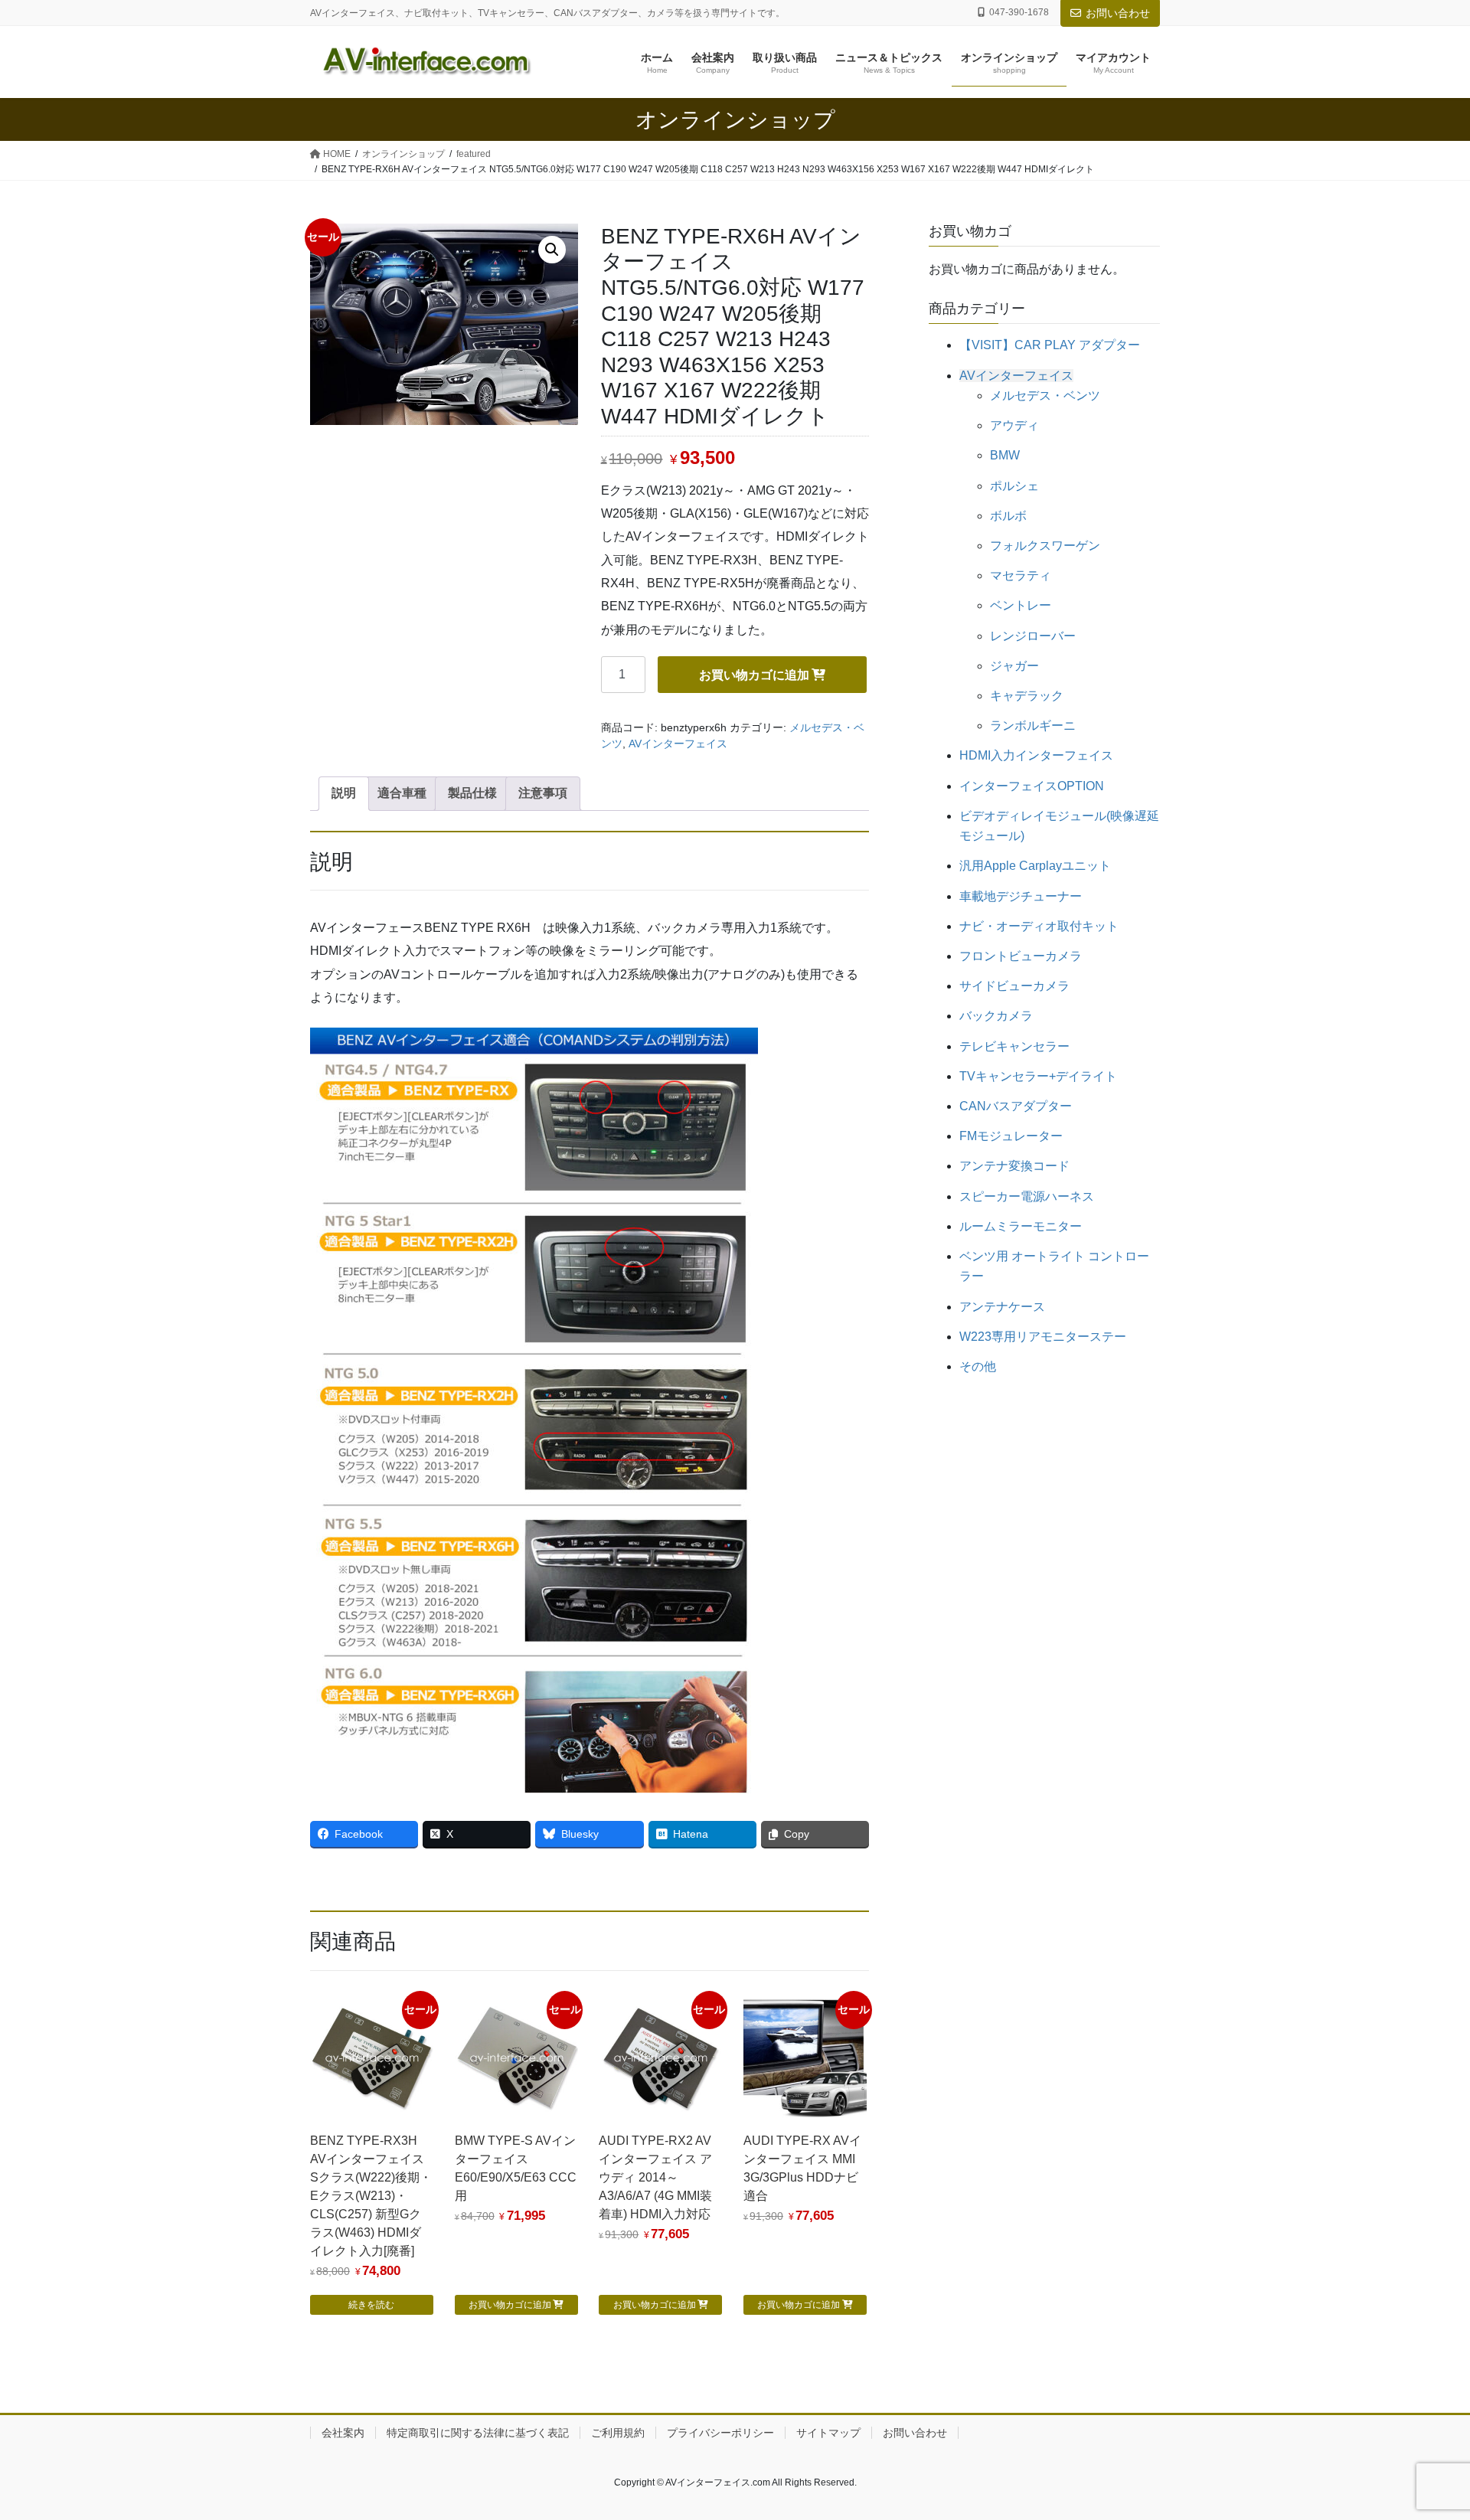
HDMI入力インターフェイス (1036, 755)
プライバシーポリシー (720, 2433)
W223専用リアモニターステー (1043, 1337)
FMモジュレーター (1011, 1136)
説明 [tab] (344, 793)
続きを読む (371, 2305)
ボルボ (1008, 516)
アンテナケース (1002, 1307)
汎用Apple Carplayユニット (1035, 866)
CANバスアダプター (1016, 1106)
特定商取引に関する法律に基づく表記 (478, 2433)
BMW (1005, 455)
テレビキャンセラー (1014, 1046)
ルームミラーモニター (1021, 1226)
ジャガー (1014, 666)
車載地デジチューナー (1021, 896)
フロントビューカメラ (1021, 956)
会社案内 (343, 2433)
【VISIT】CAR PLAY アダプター (1050, 345)
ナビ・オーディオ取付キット (1039, 926)
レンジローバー (1033, 636)
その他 (978, 1366)
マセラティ (1021, 575)
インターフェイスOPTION (1032, 786)
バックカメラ (996, 1016)
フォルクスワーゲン (1045, 546)
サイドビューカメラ (1014, 986)
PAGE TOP (1423, 2431)
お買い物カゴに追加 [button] (510, 2305)
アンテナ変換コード (1014, 1166)
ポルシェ (1014, 486)
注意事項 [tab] (543, 793)
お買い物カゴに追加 (754, 675)
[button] (552, 250)
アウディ (1014, 425)
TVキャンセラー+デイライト (1038, 1076)
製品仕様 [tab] (472, 793)
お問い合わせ (1118, 13)
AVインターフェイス (678, 744)
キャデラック (1027, 696)
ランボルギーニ (1033, 726)
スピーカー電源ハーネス (1027, 1196)
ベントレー (1021, 605)
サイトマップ (828, 2433)
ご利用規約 (618, 2433)
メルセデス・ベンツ (1045, 395)
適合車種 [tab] (402, 793)
